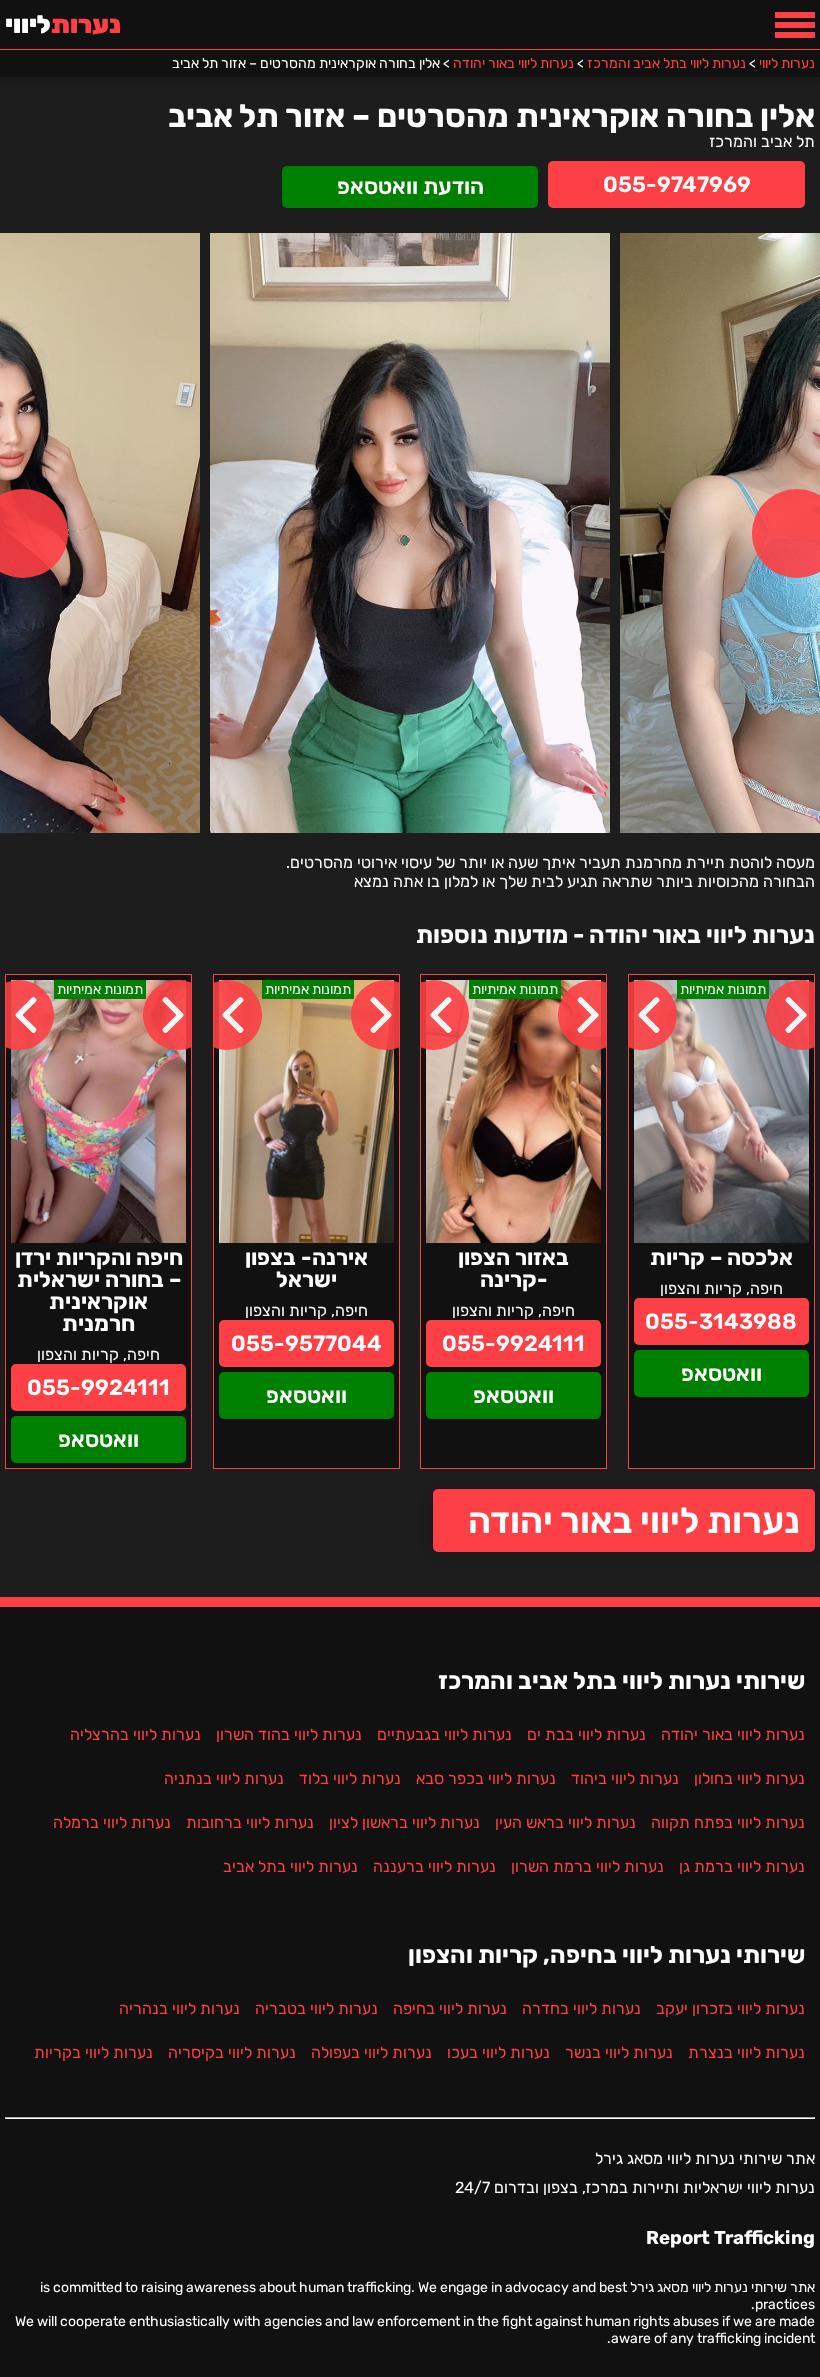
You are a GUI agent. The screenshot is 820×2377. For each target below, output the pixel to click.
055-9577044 (306, 1343)
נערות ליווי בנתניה (224, 1778)
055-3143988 (721, 1321)
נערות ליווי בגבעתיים (444, 1734)
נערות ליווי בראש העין (565, 1822)
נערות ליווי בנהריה (179, 2008)
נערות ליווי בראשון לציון (404, 1822)
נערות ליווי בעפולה (371, 2052)
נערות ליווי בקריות (93, 2052)
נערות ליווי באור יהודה (634, 1520)
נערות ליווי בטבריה (316, 2008)
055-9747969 (677, 184)
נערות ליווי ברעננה (434, 1866)
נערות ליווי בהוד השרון (289, 1734)
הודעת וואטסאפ (410, 186)
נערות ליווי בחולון (749, 1778)
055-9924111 (513, 1343)
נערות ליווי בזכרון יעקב (730, 2008)
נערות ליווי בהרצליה (135, 1734)
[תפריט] (795, 25)
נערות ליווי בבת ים (586, 1734)
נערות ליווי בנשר (619, 2052)
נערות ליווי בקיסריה (232, 2052)
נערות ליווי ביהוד (625, 1778)
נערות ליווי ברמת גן (742, 1866)
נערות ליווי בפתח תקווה (728, 1822)
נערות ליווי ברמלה (112, 1822)
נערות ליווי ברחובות (250, 1822)
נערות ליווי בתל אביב (290, 1866)
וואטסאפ (721, 1373)
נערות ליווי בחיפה (450, 2008)
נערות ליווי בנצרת (746, 2052)
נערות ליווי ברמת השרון (587, 1866)
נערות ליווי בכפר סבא (486, 1778)
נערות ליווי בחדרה (581, 2008)
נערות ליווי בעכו (498, 2052)
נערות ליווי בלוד (350, 1778)
